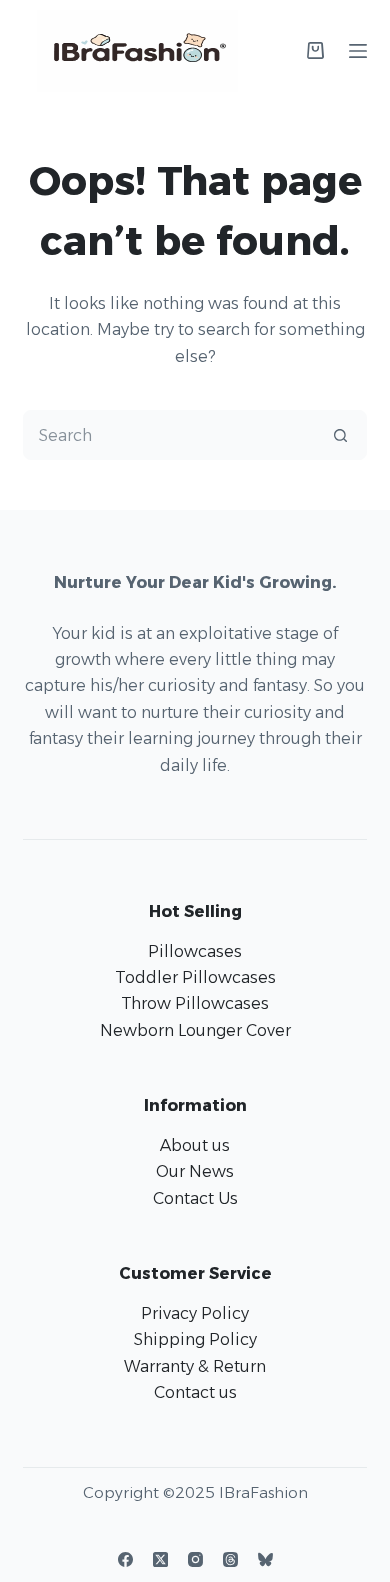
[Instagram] (195, 1559)
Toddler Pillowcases (195, 977)
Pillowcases (195, 951)
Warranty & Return (195, 1366)
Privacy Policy (195, 1313)
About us (195, 1145)
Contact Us (195, 1198)
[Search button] (341, 435)
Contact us (195, 1392)
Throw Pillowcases (195, 1003)
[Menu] (358, 51)
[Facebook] (125, 1559)
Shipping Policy (195, 1339)
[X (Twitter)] (160, 1559)
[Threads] (230, 1559)
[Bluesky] (265, 1559)
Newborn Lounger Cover (195, 1030)
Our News (195, 1171)
